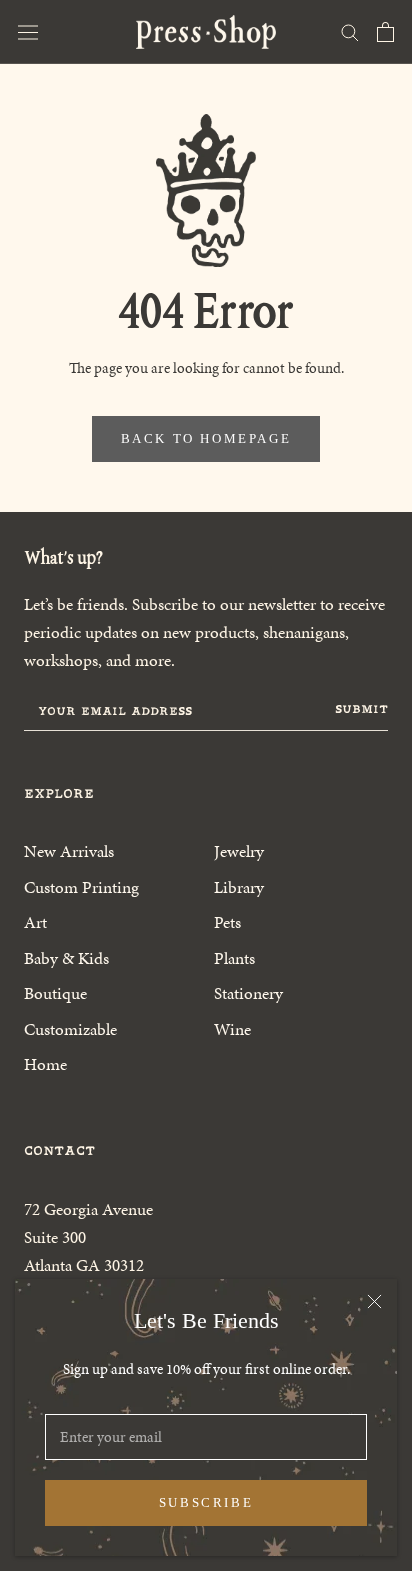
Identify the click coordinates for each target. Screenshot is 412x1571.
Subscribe (206, 1502)
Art (35, 922)
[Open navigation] (28, 32)
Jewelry (239, 851)
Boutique (55, 993)
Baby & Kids (66, 958)
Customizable (70, 1029)
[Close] (374, 1301)
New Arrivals (69, 851)
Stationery (248, 993)
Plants (234, 958)
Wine (232, 1029)
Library (239, 887)
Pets (227, 922)
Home (45, 1064)
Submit (361, 709)
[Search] (350, 31)
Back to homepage (206, 438)
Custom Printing (81, 887)
